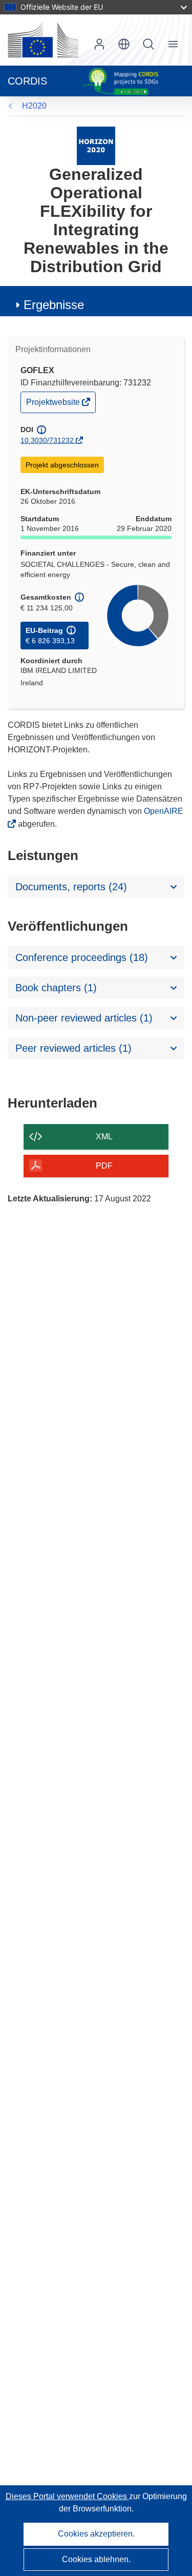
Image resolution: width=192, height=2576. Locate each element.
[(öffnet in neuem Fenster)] (43, 40)
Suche (148, 44)
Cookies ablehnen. (96, 2559)
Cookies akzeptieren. (96, 2534)
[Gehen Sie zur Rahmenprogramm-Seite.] (96, 145)
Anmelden (99, 44)
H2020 (34, 106)
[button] (124, 44)
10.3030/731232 (47, 440)
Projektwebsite (54, 405)
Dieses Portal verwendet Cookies (67, 2496)
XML (104, 1137)
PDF (104, 1166)
